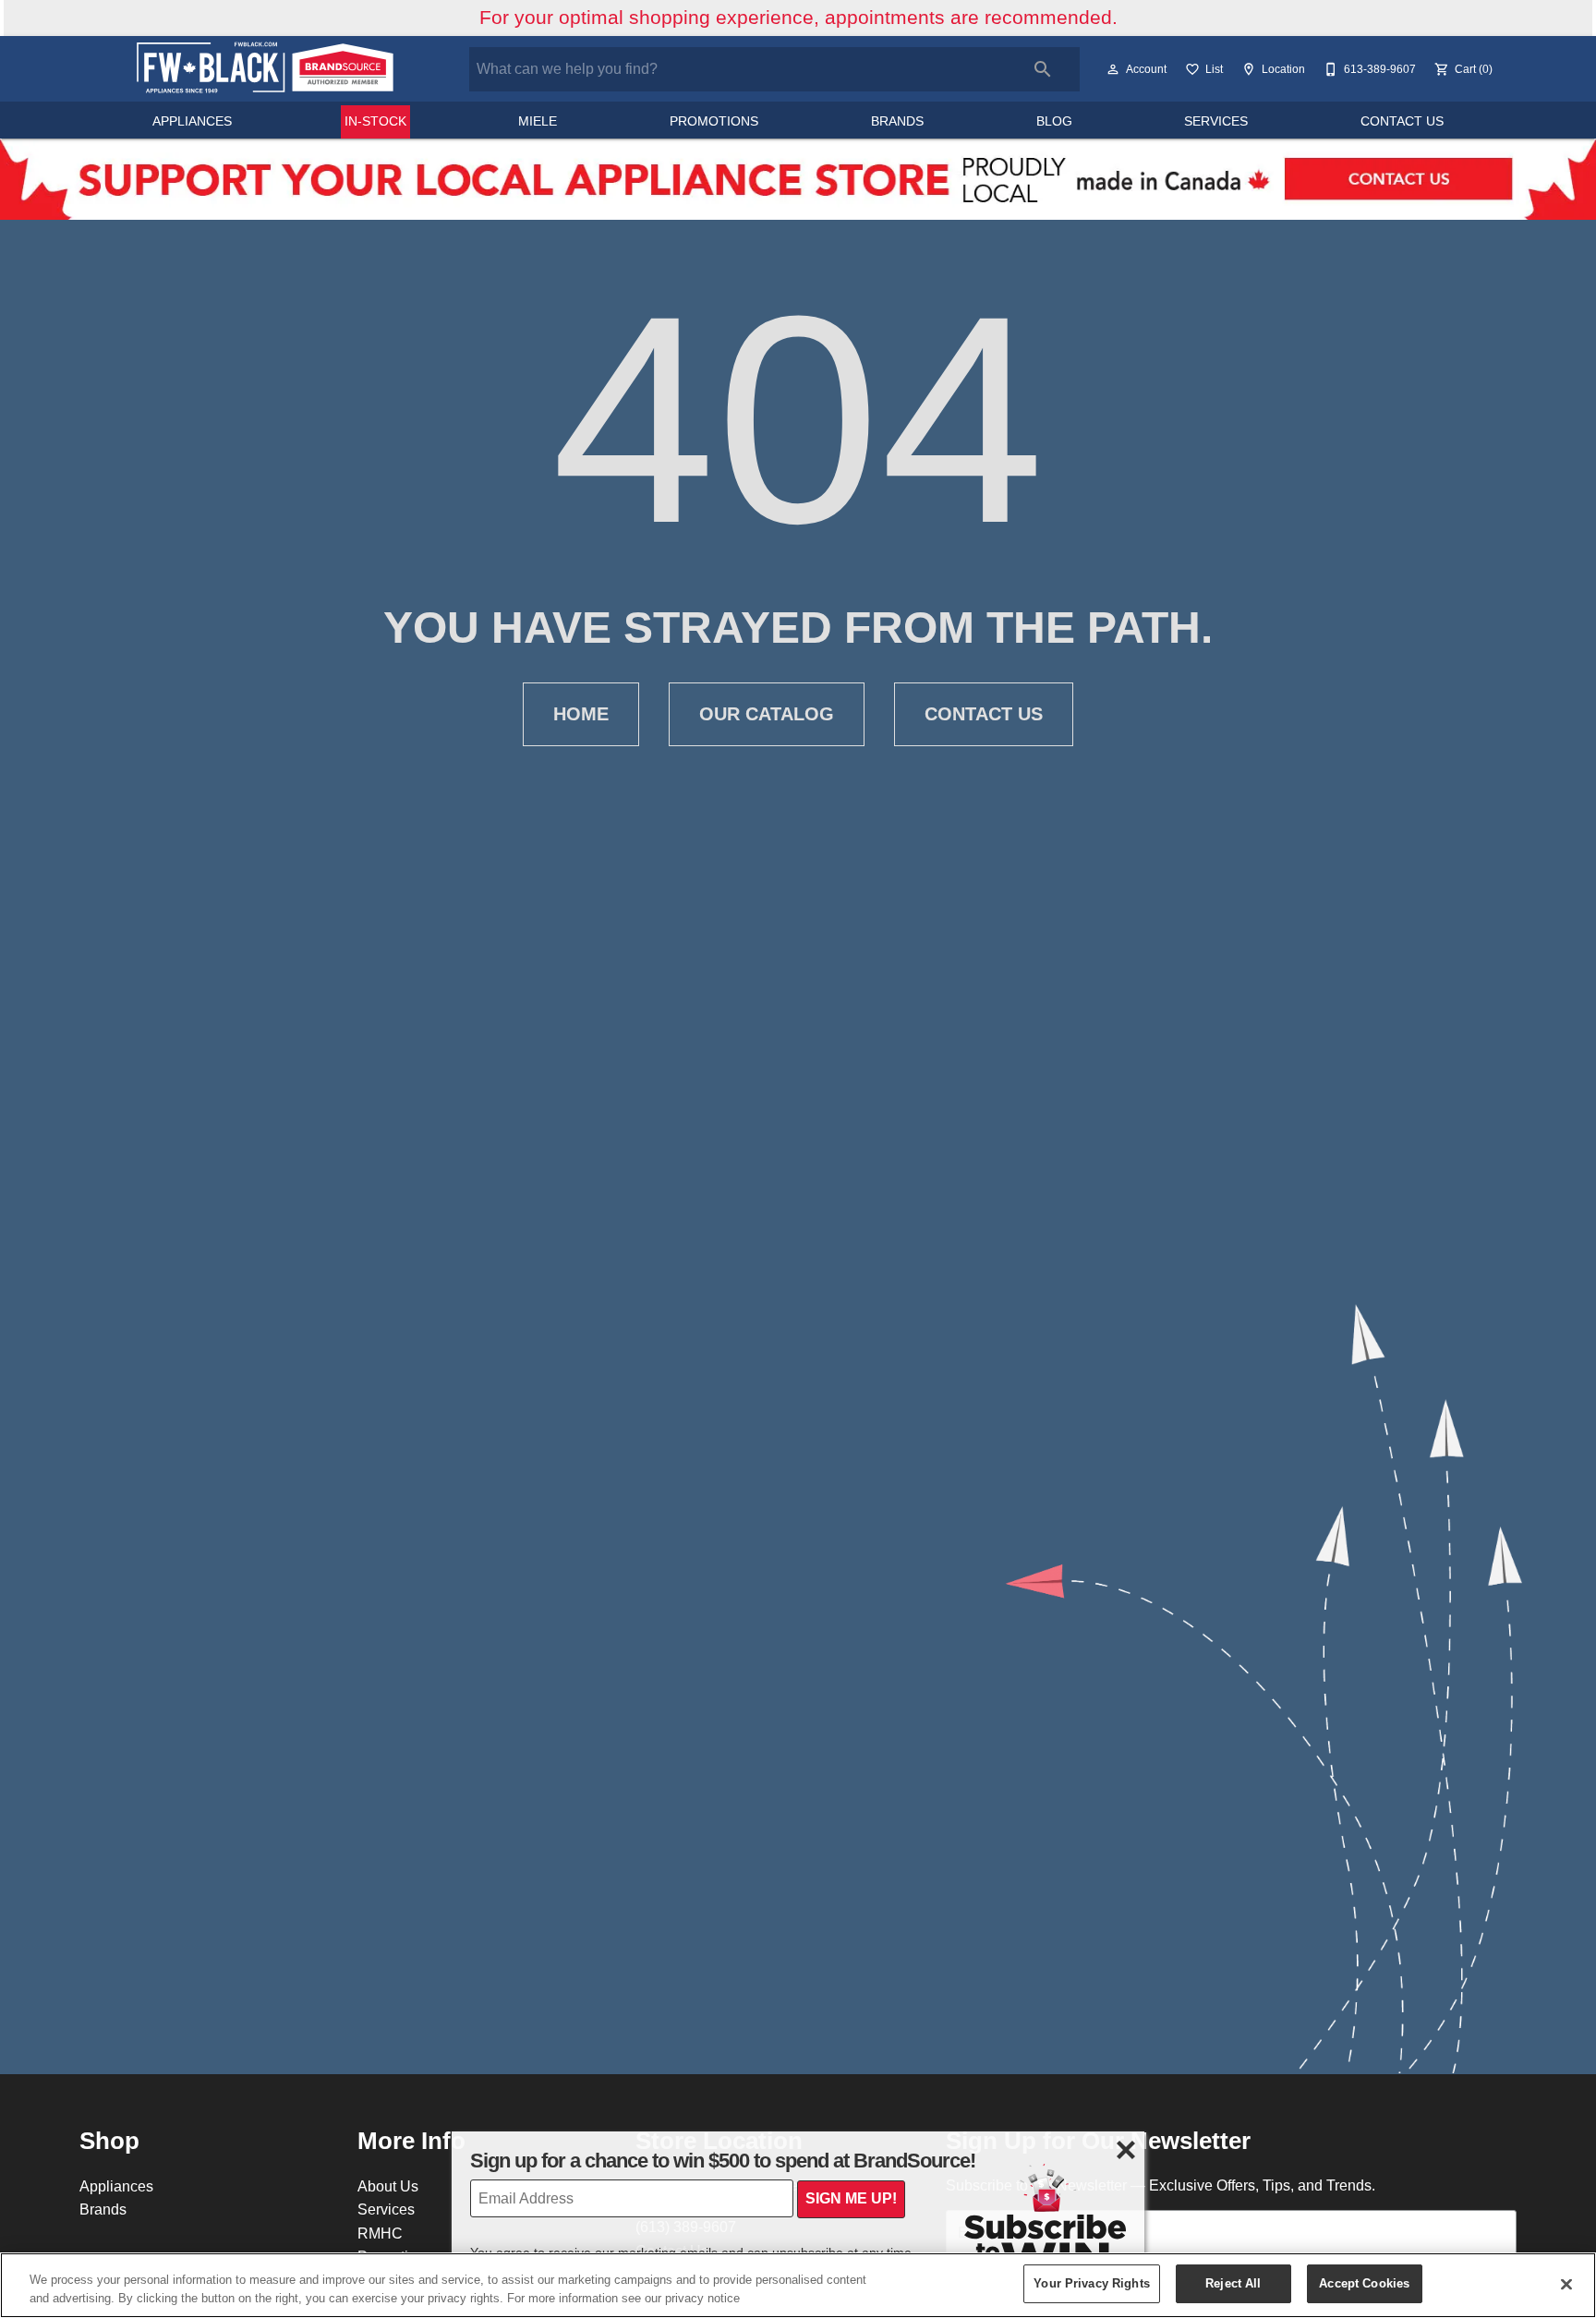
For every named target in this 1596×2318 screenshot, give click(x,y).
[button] (1113, 69)
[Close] (1566, 2284)
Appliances (192, 121)
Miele (538, 121)
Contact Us (1402, 121)
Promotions (714, 121)
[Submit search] (1043, 69)
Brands (897, 121)
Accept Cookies (1364, 2283)
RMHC (380, 2233)
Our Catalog (767, 714)
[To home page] (264, 69)
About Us (388, 2186)
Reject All (1233, 2283)
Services (1216, 121)
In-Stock (375, 121)
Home (581, 714)
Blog (1054, 121)
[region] (798, 2285)
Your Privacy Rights (1091, 2283)
